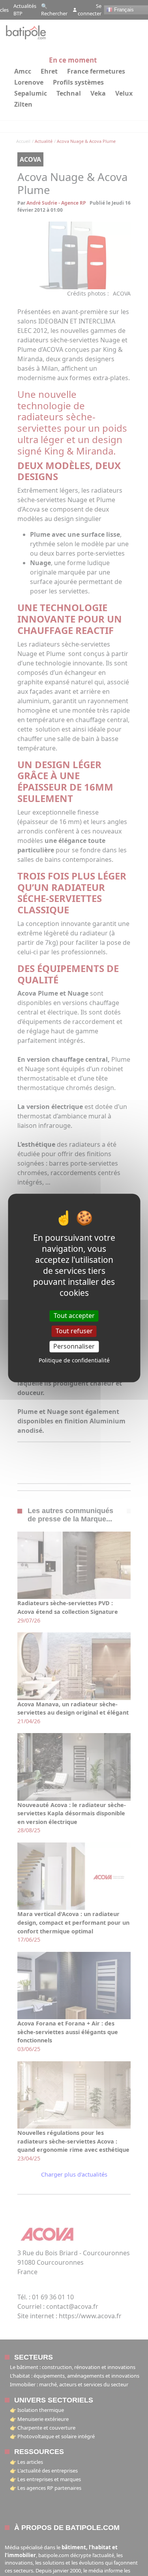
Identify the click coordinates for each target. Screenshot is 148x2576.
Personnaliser (74, 1346)
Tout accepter (74, 1316)
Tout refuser (74, 1331)
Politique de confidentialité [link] (74, 1361)
